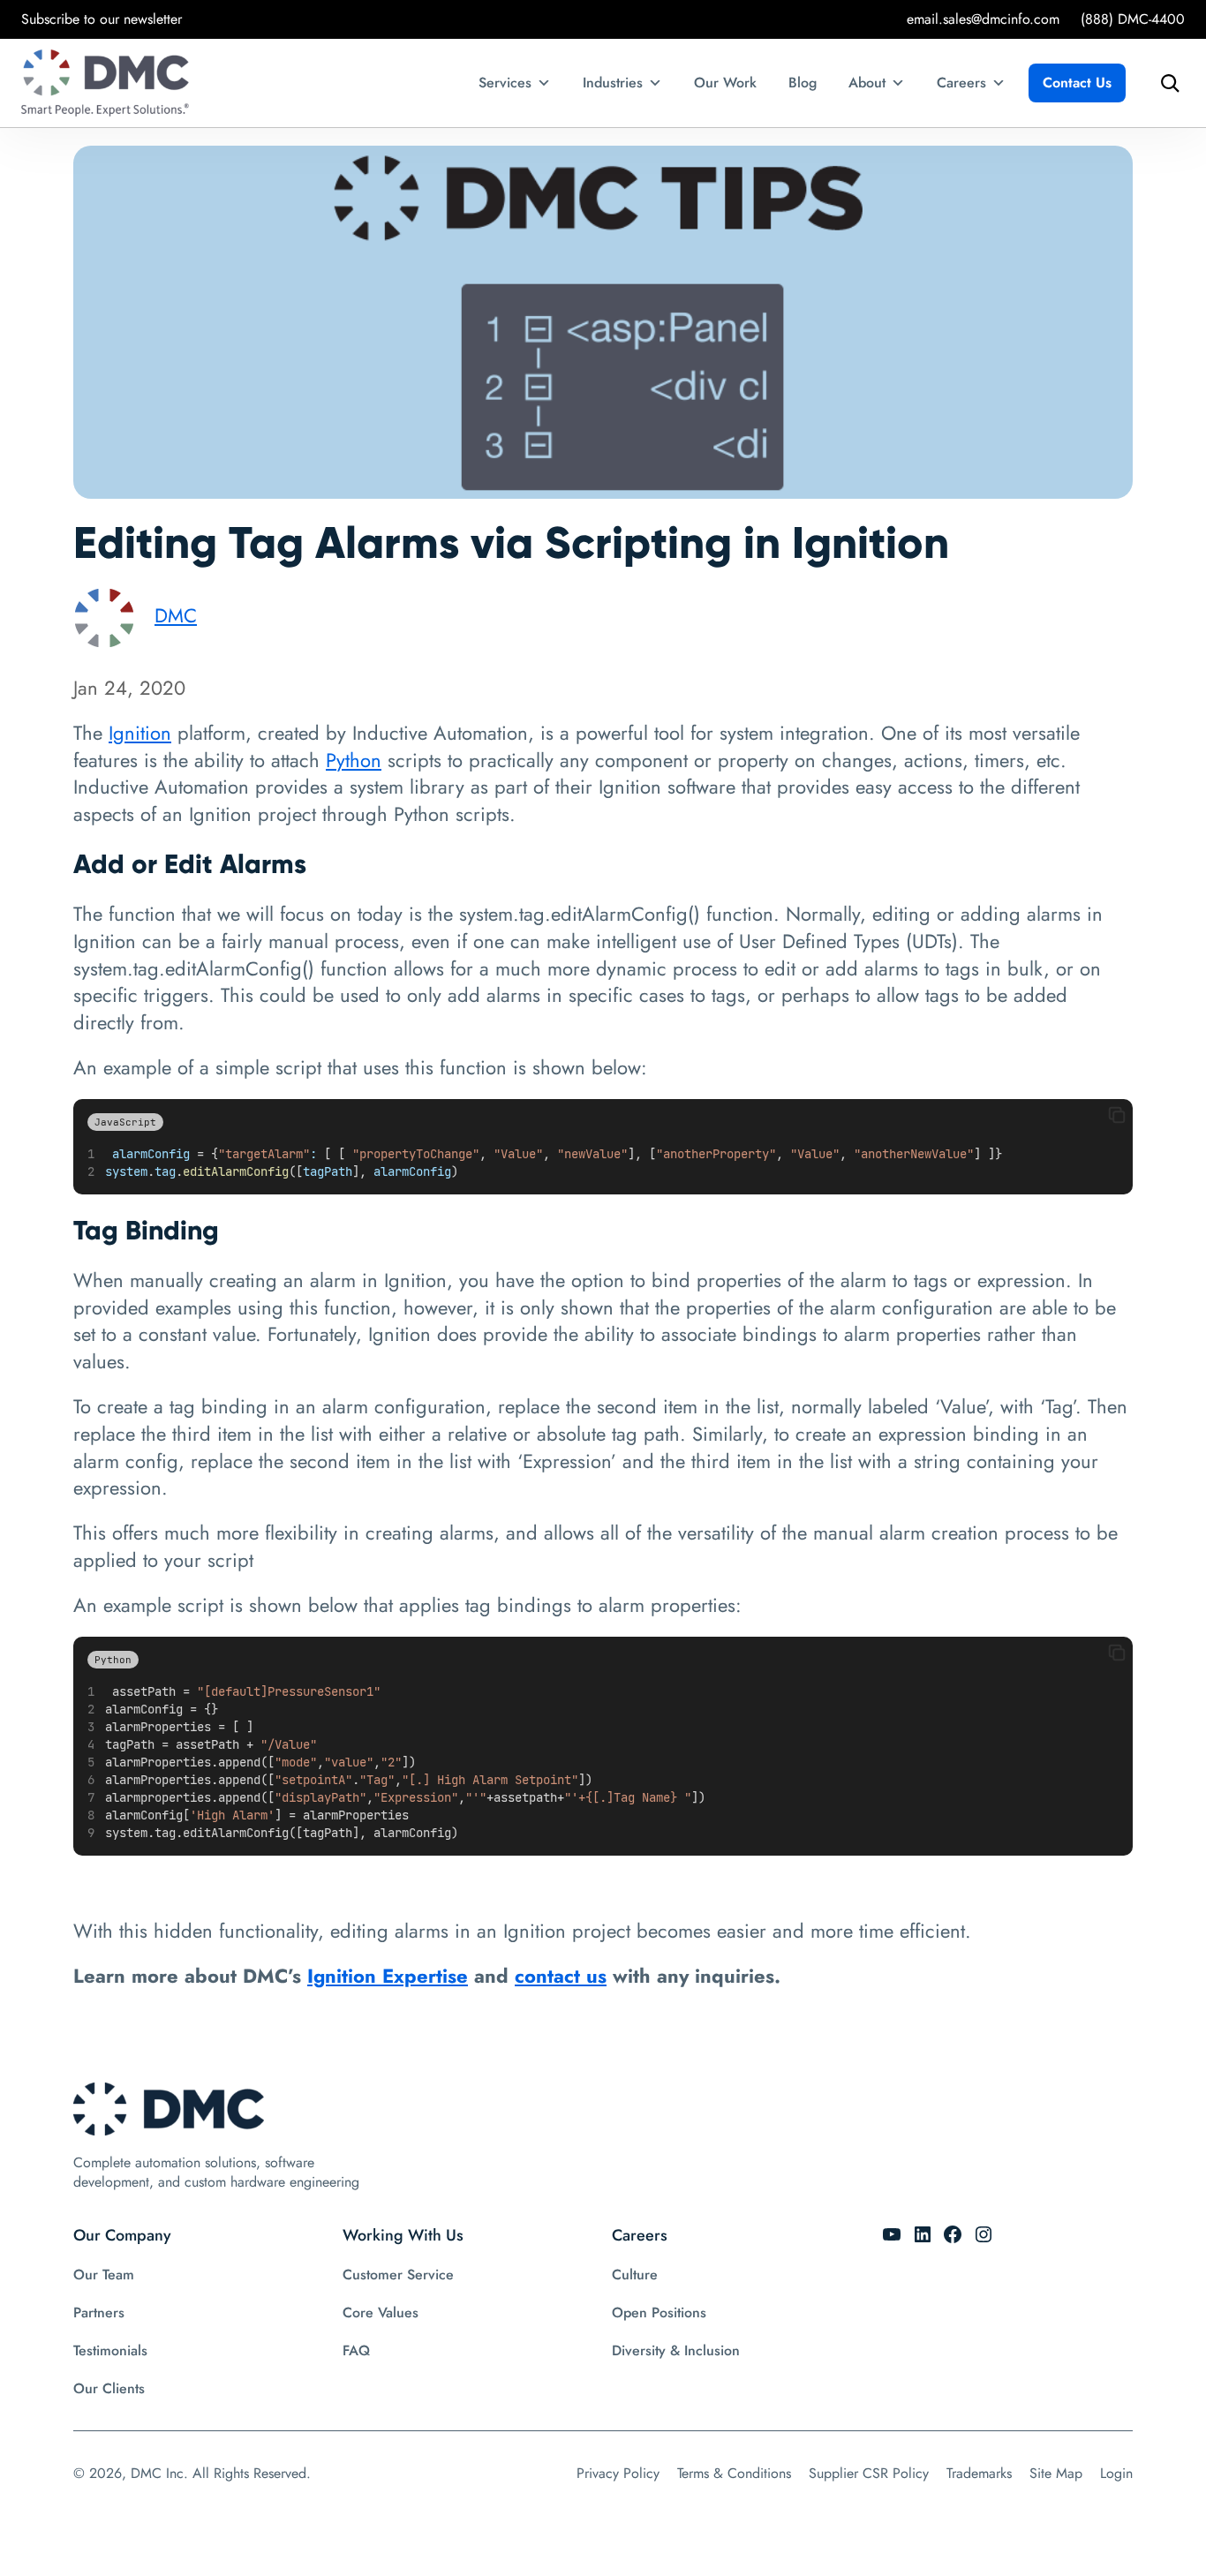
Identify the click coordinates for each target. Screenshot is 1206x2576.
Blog (803, 83)
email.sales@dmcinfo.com (983, 19)
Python (354, 760)
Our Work (725, 83)
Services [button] (505, 83)
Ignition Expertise (388, 1976)
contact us (561, 1976)
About (867, 83)
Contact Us (1077, 83)
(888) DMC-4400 (1133, 19)
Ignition (140, 733)
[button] (1117, 1116)
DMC (176, 615)
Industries (613, 83)
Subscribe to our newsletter (102, 19)
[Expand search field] (1165, 83)
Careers (961, 83)
